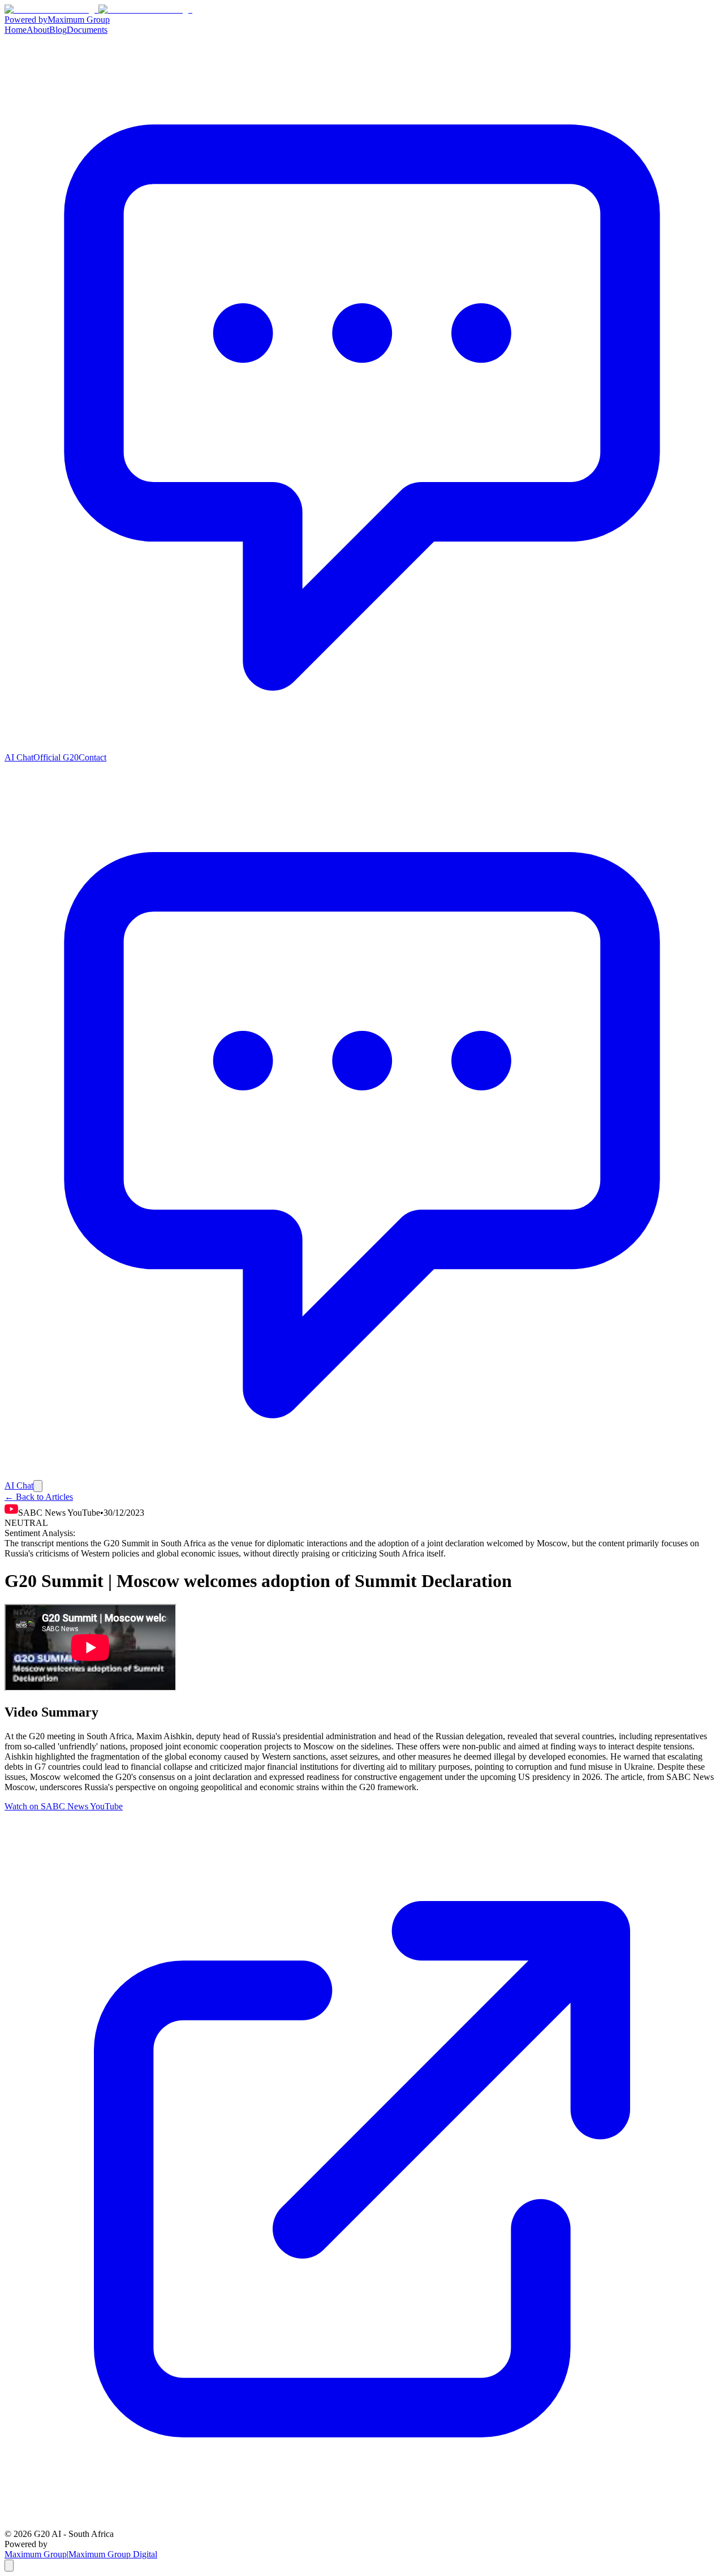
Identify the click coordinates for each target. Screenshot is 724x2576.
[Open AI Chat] (9, 2566)
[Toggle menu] (38, 1486)
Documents (87, 30)
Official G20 (56, 757)
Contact (92, 757)
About (38, 30)
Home (16, 30)
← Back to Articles (39, 1497)
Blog (58, 30)
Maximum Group (36, 2554)
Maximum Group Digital (113, 2554)
